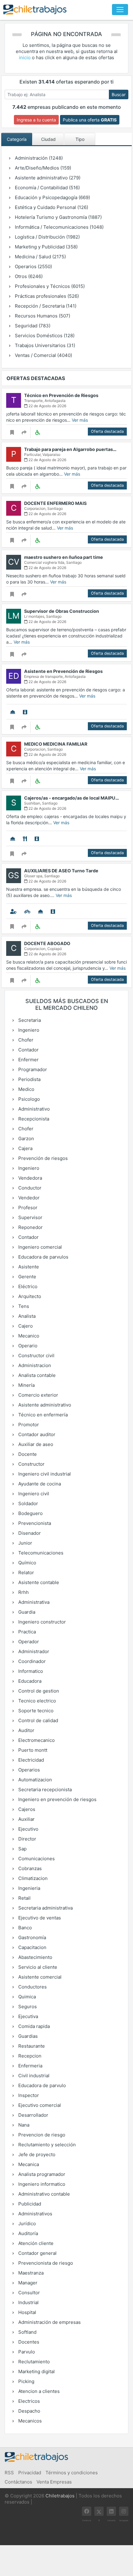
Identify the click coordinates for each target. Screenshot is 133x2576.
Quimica (26, 1997)
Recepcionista (33, 1119)
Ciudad (48, 139)
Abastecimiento (35, 1957)
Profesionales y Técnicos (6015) (49, 286)
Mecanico (28, 1336)
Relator (26, 1573)
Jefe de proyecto (36, 2154)
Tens (23, 1306)
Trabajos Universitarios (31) (44, 345)
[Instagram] (124, 2511)
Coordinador (31, 1661)
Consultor (28, 2293)
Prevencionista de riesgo (45, 2263)
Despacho (29, 2411)
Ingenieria (29, 1888)
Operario (27, 1346)
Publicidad (29, 2204)
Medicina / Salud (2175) (40, 257)
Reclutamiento (33, 2362)
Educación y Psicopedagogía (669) (52, 197)
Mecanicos (29, 2421)
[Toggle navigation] (120, 10)
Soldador (28, 1503)
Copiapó (55, 949)
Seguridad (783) (32, 326)
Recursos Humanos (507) (42, 316)
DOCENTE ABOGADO (47, 943)
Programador (32, 1069)
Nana (23, 2125)
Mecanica (28, 2164)
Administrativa (33, 1602)
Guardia (26, 1612)
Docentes (28, 2342)
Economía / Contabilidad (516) (47, 188)
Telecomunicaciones (40, 1553)
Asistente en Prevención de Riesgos (63, 671)
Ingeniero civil (33, 1494)
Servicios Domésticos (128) (44, 336)
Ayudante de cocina (39, 1484)
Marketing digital (36, 2371)
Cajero (25, 1326)
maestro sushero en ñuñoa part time (64, 557)
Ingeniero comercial (39, 1247)
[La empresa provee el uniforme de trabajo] (25, 712)
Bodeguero (30, 1513)
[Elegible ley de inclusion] (37, 432)
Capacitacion (32, 1947)
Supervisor (30, 1217)
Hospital (27, 2312)
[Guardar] (12, 432)
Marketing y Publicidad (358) (46, 247)
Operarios (28, 1770)
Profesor (27, 1208)
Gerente (27, 1277)
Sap (22, 1849)
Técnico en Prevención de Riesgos (61, 395)
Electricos (28, 2401)
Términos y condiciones (72, 2473)
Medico (26, 1089)
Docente (27, 1454)
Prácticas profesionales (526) (46, 296)
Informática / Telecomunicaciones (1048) (59, 227)
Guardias (27, 2036)
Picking (26, 2381)
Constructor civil (36, 1356)
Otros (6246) (28, 276)
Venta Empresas (54, 2482)
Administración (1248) (38, 158)
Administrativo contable (43, 2194)
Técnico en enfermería (42, 1415)
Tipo (80, 139)
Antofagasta (55, 401)
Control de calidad (38, 1720)
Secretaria (29, 1020)
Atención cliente (35, 2243)
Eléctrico (27, 1286)
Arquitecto (29, 1296)
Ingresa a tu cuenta (36, 120)
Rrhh (23, 1592)
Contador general (37, 2253)
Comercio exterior (38, 1395)
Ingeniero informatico (41, 2184)
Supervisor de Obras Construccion (62, 611)
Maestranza (30, 2273)
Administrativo (33, 1109)
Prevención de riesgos (42, 1158)
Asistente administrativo (44, 1405)
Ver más (80, 420)
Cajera (25, 1148)
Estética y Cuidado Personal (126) (51, 207)
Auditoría (28, 2233)
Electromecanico (36, 1740)
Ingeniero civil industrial (44, 1474)
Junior (25, 1543)
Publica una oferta (90, 120)
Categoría (17, 139)
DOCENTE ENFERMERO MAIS (55, 503)
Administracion (34, 1365)
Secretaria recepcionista (44, 1790)
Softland (27, 2332)
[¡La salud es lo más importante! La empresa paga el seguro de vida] (13, 911)
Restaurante (31, 2046)
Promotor (28, 1425)
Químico (27, 1563)
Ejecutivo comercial (39, 2105)
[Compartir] (24, 432)
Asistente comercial (39, 1977)
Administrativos (35, 2214)
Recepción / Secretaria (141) (45, 306)
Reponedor (30, 1227)
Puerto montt (32, 1750)
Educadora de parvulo (41, 2085)
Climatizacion (32, 1878)
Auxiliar (26, 1819)
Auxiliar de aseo (35, 1444)
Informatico (30, 1671)
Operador (28, 1642)
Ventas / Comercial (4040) (43, 355)
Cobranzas (29, 1868)
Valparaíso (51, 455)
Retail (24, 1898)
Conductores (32, 1987)
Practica (26, 1632)
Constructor (31, 1464)
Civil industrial (33, 2076)
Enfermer (28, 1060)
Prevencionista (34, 1523)
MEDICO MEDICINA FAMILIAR (56, 744)
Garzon (26, 1139)
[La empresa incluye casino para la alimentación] (25, 839)
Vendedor (28, 1198)
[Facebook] (87, 2511)
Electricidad (30, 1760)
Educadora (29, 1681)
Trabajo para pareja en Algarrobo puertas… (70, 449)
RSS (9, 2473)
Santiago (55, 508)
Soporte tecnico (35, 1711)
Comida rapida (33, 2026)
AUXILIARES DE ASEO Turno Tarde (61, 871)
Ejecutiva (28, 2016)
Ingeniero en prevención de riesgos (57, 1799)
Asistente (28, 1267)
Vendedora (30, 1178)
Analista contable (36, 1375)
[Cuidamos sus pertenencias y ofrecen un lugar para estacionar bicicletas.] (27, 911)
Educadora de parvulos (43, 1257)
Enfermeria (30, 2066)
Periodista (29, 1079)
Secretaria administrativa (45, 1908)
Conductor (29, 1188)
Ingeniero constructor (41, 1622)
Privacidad (30, 2473)
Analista (26, 1316)
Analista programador (41, 2174)
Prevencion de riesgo (41, 2135)
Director (27, 1839)
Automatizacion (34, 1780)
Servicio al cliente (37, 1967)
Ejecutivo (28, 1829)
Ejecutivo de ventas (39, 1918)
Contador (28, 1050)
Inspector (28, 2095)
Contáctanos (18, 2482)
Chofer (25, 1040)
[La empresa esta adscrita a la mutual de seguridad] (13, 712)
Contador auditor (36, 1434)
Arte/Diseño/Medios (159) (42, 168)
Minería (26, 1385)
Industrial (28, 2302)
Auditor (26, 1730)
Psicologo (28, 1099)
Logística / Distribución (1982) (47, 237)
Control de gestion (38, 1691)
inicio (25, 57)
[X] (99, 2511)
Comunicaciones (36, 1859)
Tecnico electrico (36, 1701)
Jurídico (26, 2224)
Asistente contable (38, 1582)
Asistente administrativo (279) (47, 178)
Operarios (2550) (33, 266)
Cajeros (26, 1809)
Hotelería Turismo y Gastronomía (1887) (58, 217)
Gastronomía (32, 1937)
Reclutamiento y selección (46, 2145)
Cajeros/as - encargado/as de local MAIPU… (72, 798)
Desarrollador (33, 2115)
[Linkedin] (111, 2511)
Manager (27, 2283)
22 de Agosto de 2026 (47, 406)
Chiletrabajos (60, 2496)
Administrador (33, 1651)
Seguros (27, 2007)
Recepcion (29, 2056)
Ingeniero (28, 1030)
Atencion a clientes (38, 2391)
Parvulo (26, 2352)
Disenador (29, 1533)
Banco (24, 1928)
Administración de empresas (49, 2322)
